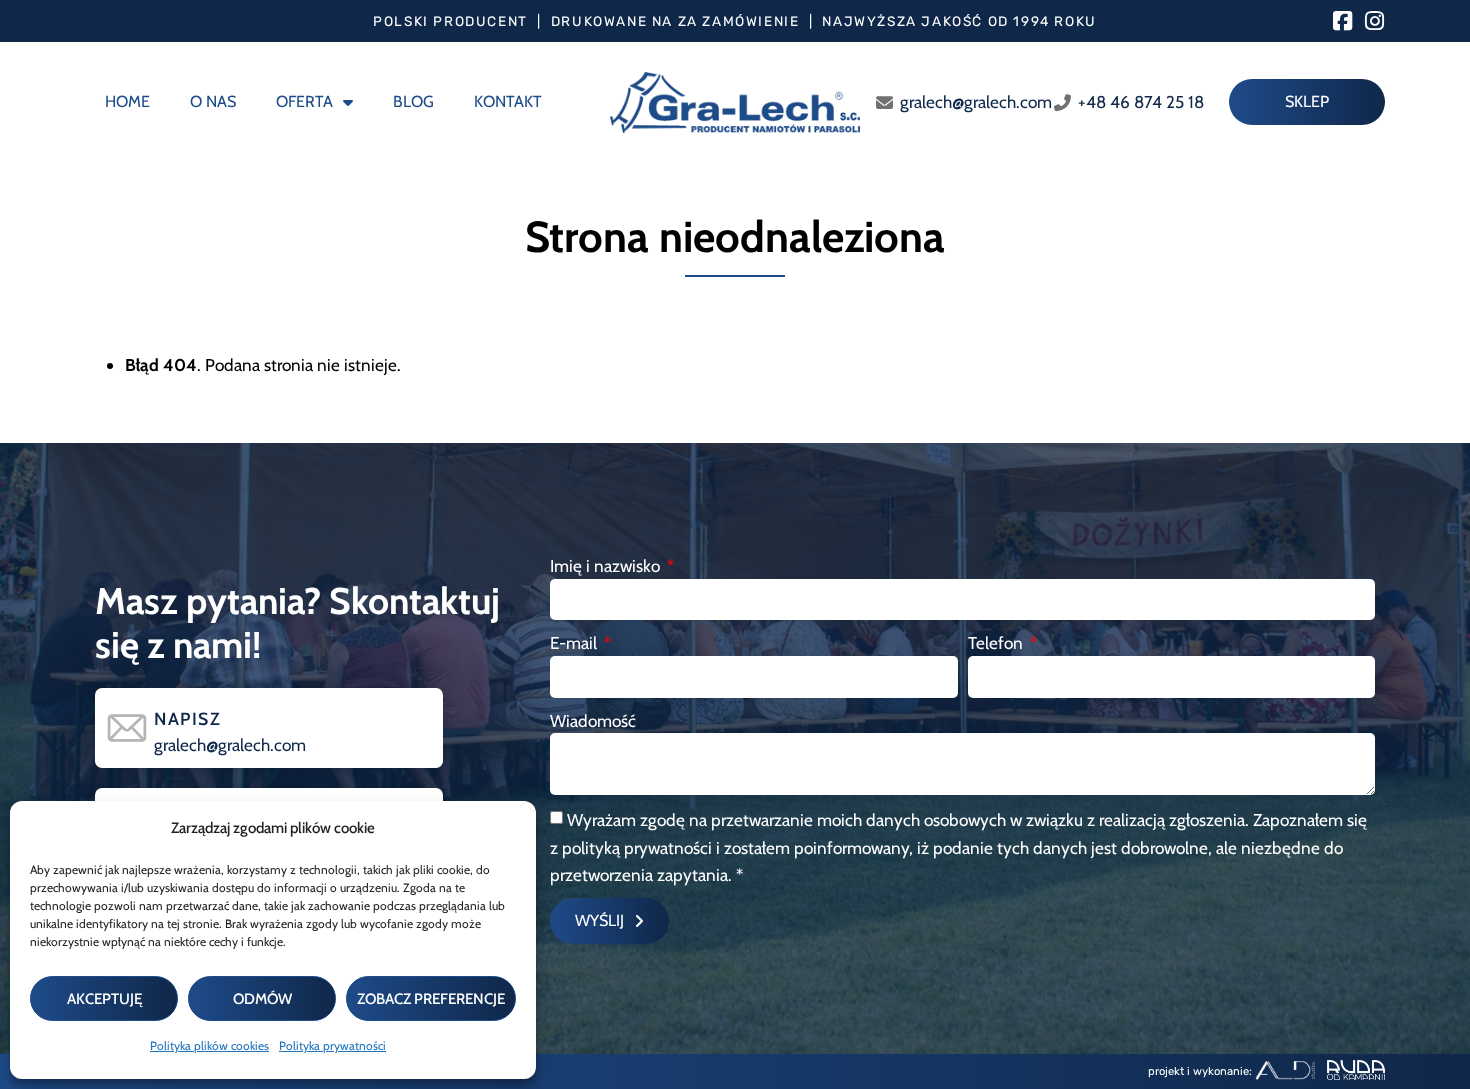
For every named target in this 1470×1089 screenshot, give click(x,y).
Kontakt (508, 101)
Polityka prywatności (332, 1045)
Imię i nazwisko (607, 565)
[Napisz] (127, 728)
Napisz (188, 718)
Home (127, 101)
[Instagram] (1374, 21)
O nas (213, 101)
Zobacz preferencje (431, 999)
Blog (413, 101)
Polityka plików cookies (209, 1045)
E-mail (575, 642)
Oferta (304, 101)
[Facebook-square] (1342, 21)
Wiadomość (593, 720)
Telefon (997, 642)
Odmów (262, 999)
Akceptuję (104, 999)
